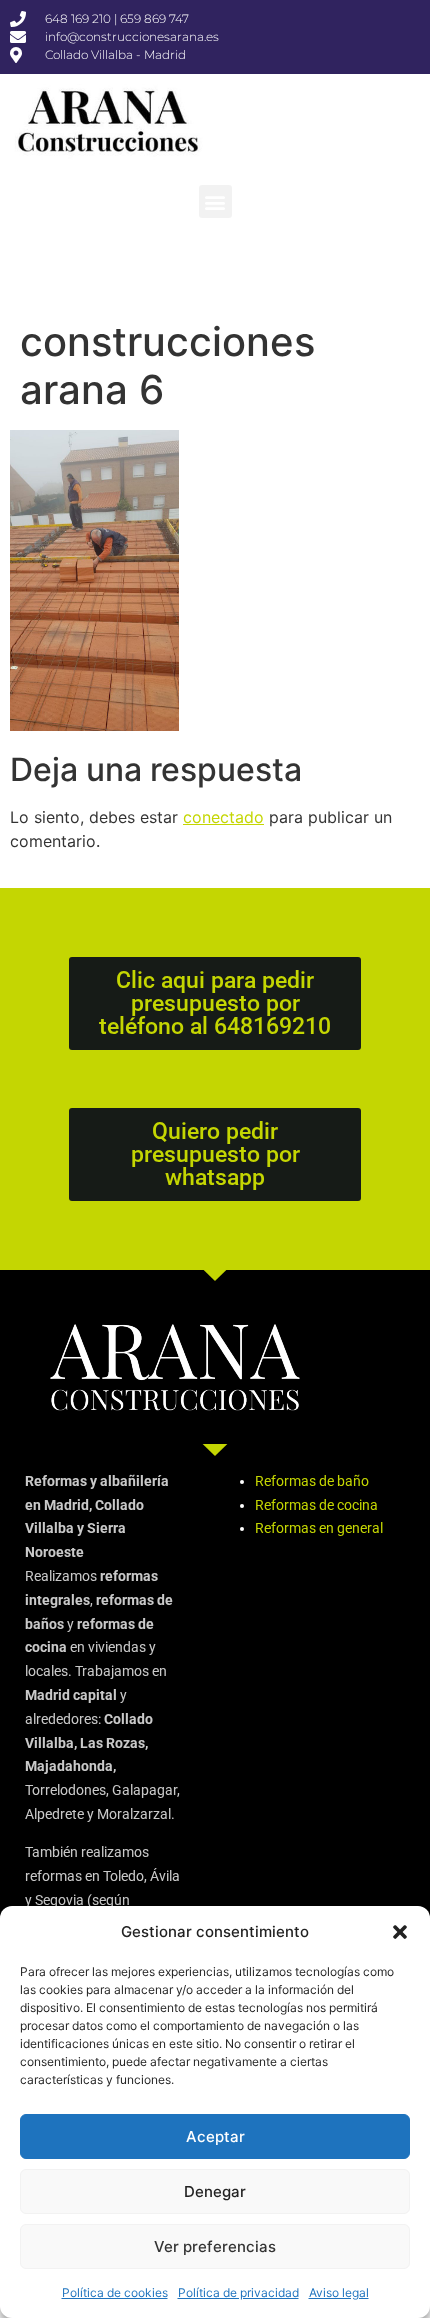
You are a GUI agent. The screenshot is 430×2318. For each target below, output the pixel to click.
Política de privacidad (238, 2292)
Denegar (215, 2191)
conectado (223, 817)
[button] (400, 1932)
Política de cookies (115, 2292)
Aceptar (215, 2136)
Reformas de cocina (316, 1505)
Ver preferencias (215, 2246)
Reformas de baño (312, 1481)
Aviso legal (339, 2292)
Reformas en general (319, 1528)
